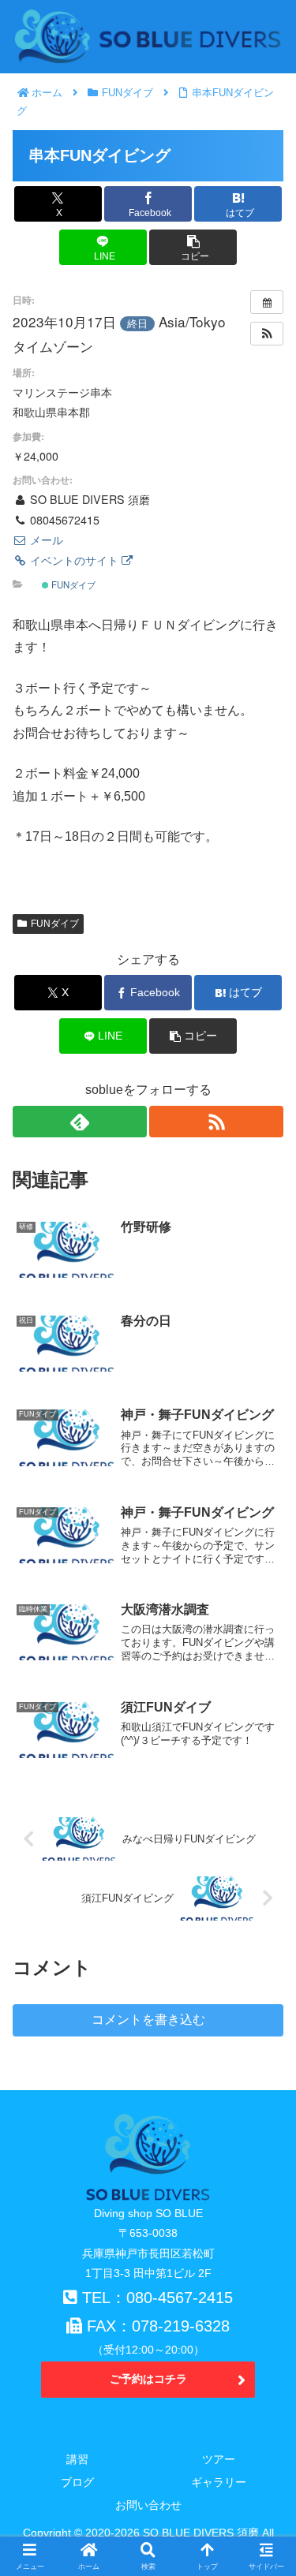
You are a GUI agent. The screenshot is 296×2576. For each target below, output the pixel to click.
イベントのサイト (74, 560)
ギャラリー (219, 2482)
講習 (77, 2459)
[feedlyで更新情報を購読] (80, 1122)
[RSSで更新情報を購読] (216, 1122)
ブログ (77, 2482)
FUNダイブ (72, 584)
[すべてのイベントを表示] (267, 302)
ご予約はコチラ (148, 2379)
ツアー (219, 2459)
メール (45, 539)
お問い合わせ (148, 2505)
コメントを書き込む (148, 2020)
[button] (193, 247)
